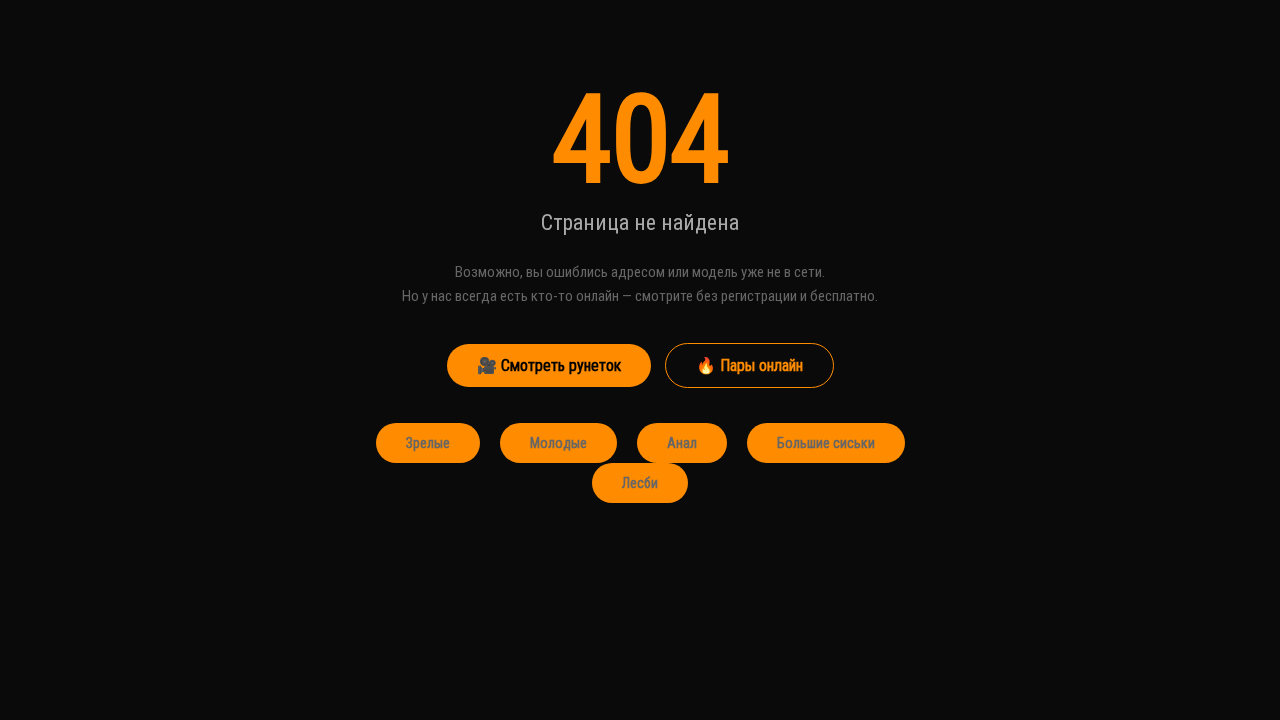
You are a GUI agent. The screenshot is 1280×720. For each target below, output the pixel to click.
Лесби (640, 483)
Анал (682, 443)
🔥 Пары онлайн (749, 365)
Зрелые (428, 443)
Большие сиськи (826, 443)
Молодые (558, 443)
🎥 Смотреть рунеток (549, 365)
